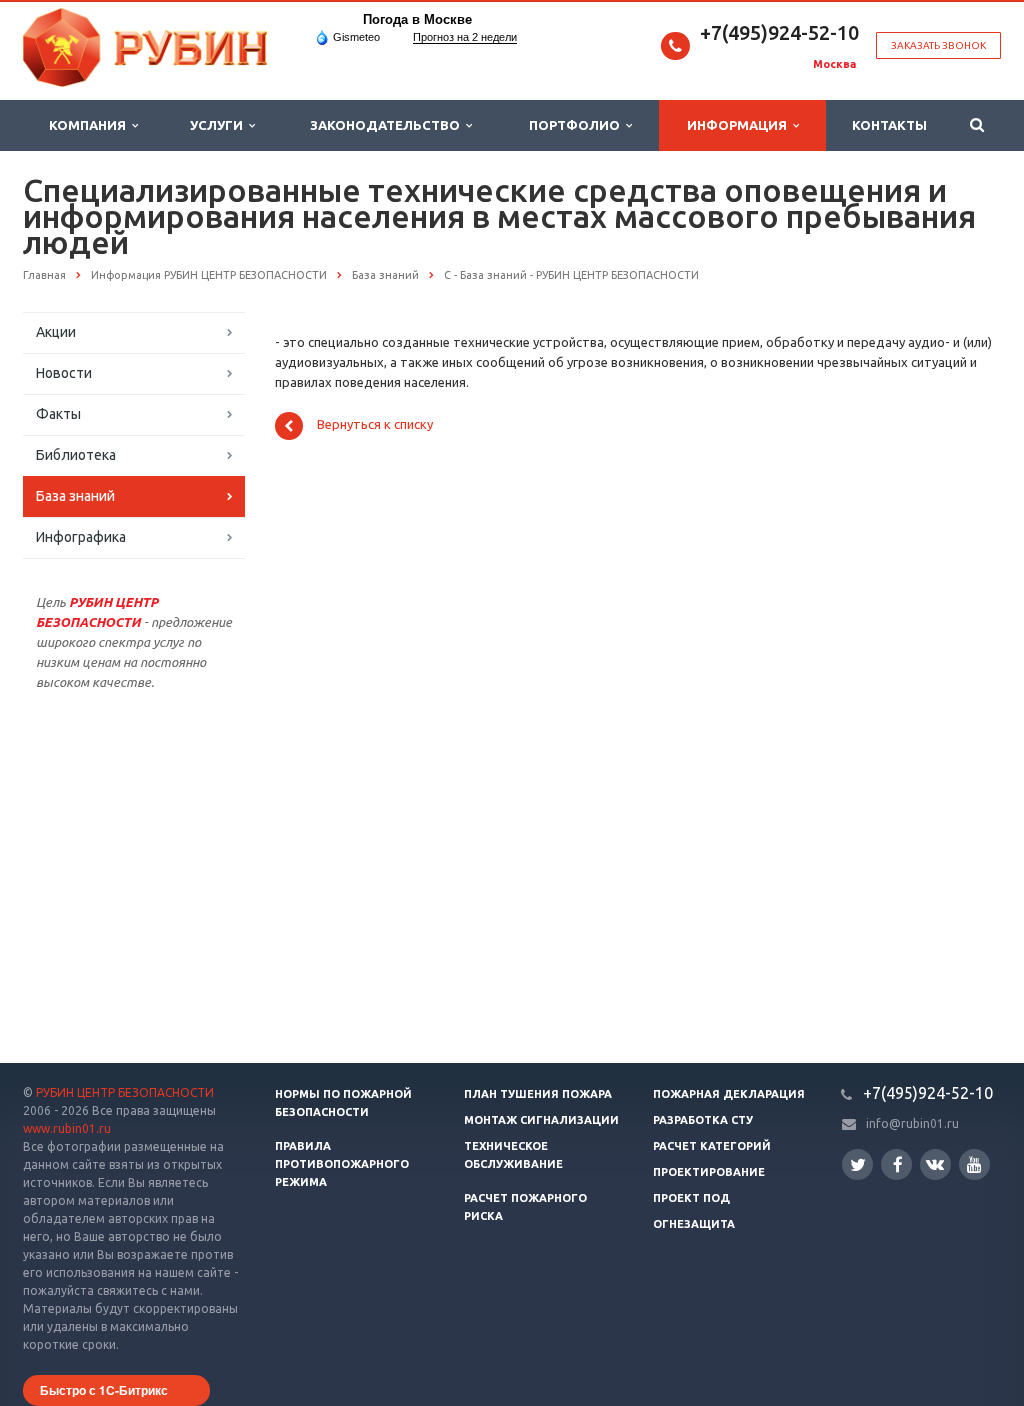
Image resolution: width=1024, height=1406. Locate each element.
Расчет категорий (712, 1146)
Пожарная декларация (729, 1094)
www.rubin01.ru (67, 1128)
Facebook (896, 1164)
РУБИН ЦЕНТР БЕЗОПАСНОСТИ (125, 1092)
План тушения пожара (538, 1094)
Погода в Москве (417, 19)
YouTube (974, 1164)
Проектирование (709, 1172)
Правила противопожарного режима (342, 1164)
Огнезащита (694, 1224)
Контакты (889, 125)
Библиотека (76, 455)
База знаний (75, 496)
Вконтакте (935, 1164)
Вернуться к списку (375, 425)
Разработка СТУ (703, 1120)
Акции (56, 332)
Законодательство (388, 125)
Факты (58, 414)
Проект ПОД (691, 1198)
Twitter (857, 1164)
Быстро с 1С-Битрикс (104, 1390)
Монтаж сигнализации (541, 1120)
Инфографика (81, 537)
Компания (90, 125)
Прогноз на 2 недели (465, 37)
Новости (64, 373)
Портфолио (577, 125)
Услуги (219, 125)
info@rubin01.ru (912, 1123)
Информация (740, 125)
